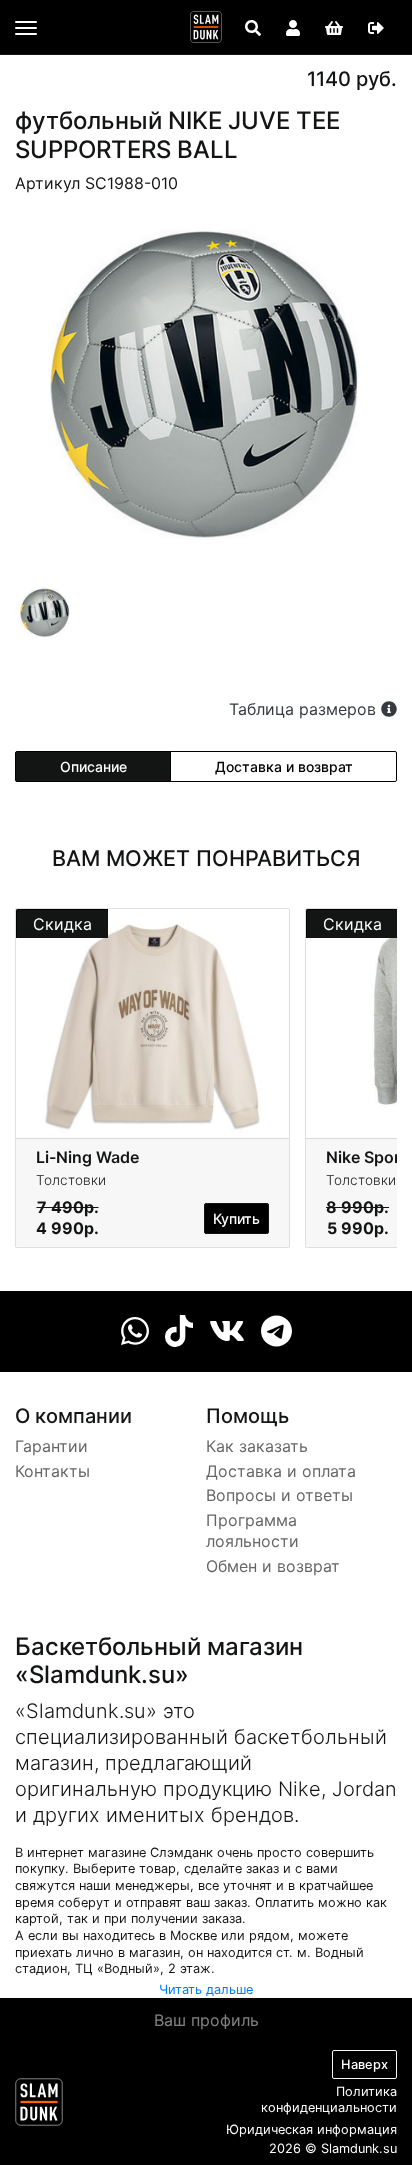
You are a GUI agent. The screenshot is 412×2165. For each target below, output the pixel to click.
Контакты (52, 1471)
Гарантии (51, 1446)
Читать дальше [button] (206, 1989)
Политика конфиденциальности (329, 2100)
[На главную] (206, 27)
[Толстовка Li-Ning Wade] (152, 1022)
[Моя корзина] (334, 28)
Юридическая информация (311, 2129)
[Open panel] (253, 28)
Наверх (364, 2064)
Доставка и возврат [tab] (284, 766)
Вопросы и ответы (279, 1495)
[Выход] (376, 28)
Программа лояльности (252, 1530)
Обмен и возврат (273, 1566)
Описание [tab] (93, 766)
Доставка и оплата (281, 1471)
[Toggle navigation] (26, 28)
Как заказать (257, 1446)
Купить (236, 1218)
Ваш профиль (206, 2020)
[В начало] (39, 2106)
